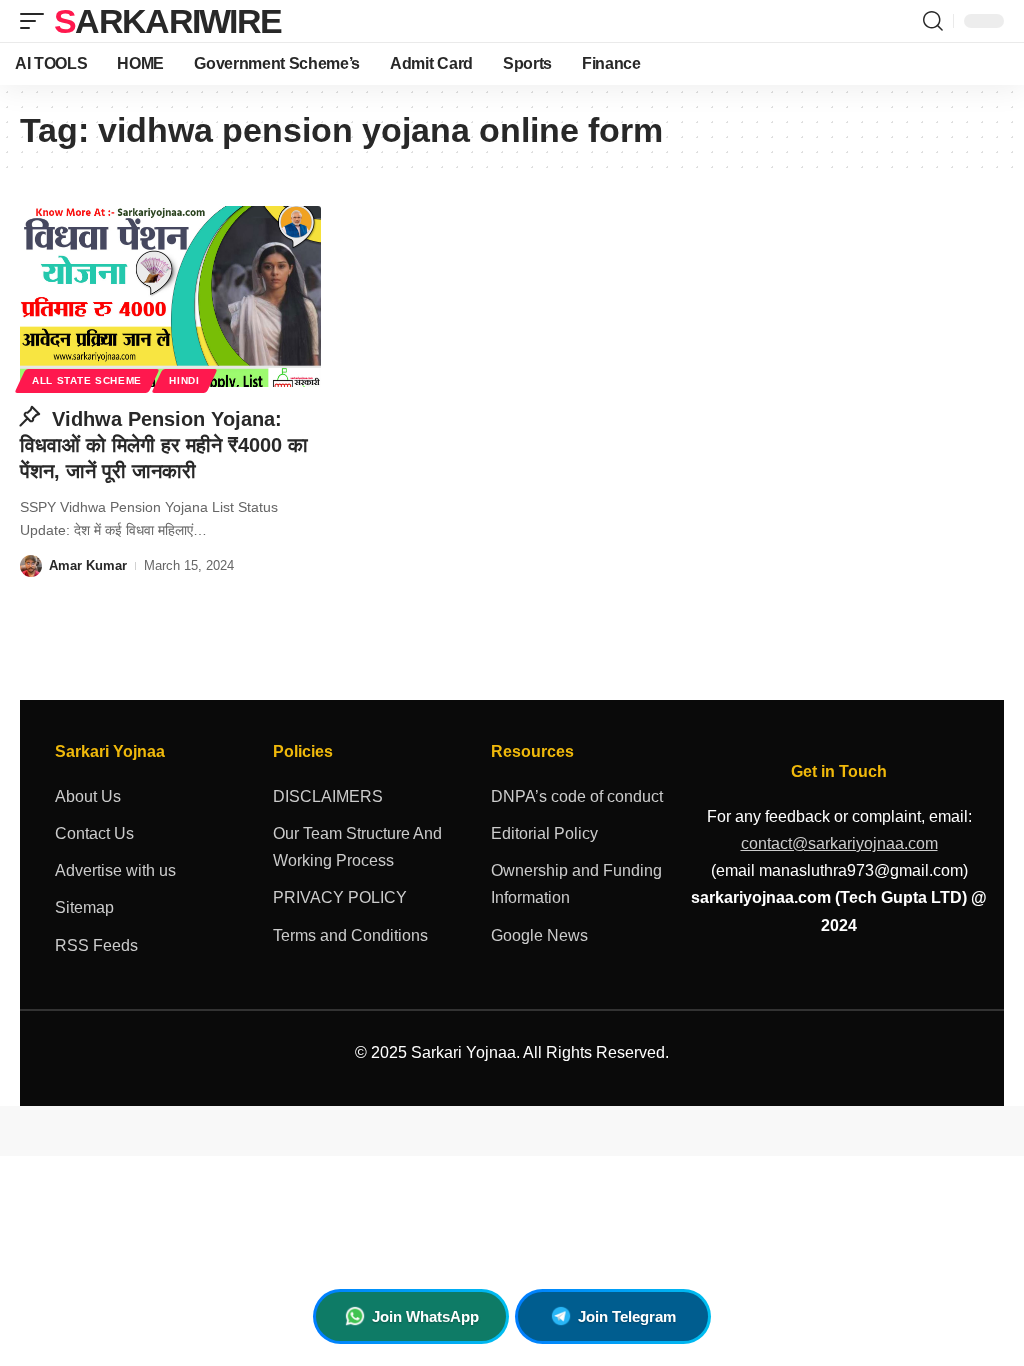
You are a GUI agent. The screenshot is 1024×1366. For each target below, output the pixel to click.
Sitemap (84, 907)
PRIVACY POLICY (340, 897)
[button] (37, 21)
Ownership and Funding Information (576, 884)
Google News (539, 935)
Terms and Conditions (350, 935)
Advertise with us (115, 870)
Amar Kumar (88, 565)
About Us (88, 796)
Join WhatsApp (425, 1316)
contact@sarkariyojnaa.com (839, 843)
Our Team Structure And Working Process (357, 847)
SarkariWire (167, 21)
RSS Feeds (96, 945)
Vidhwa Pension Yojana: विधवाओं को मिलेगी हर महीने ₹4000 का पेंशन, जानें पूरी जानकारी (164, 445)
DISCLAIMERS (328, 796)
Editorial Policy (544, 833)
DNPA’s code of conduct (577, 796)
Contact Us (94, 833)
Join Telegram (627, 1316)
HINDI (184, 380)
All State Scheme (87, 380)
